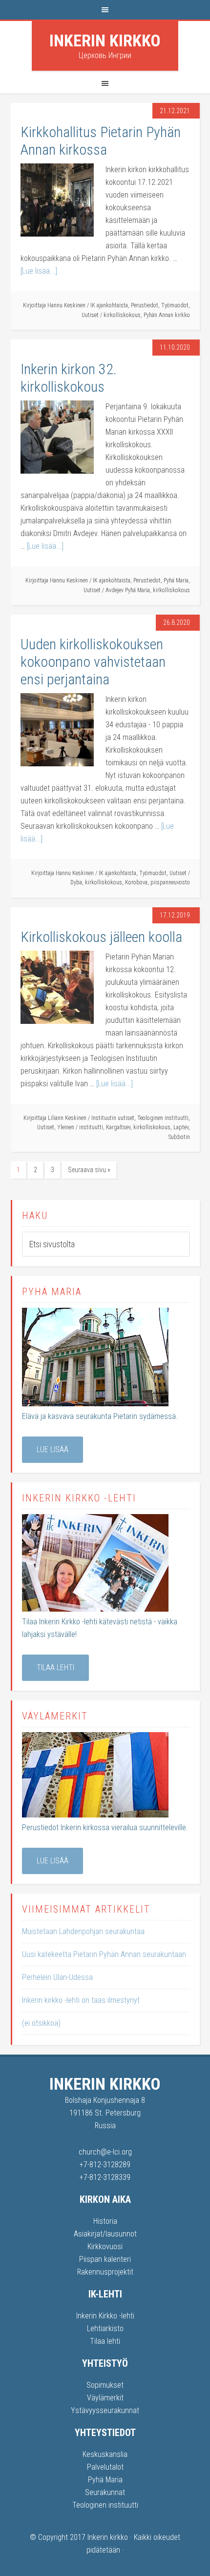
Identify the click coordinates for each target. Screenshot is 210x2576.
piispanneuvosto (170, 882)
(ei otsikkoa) (41, 2023)
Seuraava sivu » (89, 1170)
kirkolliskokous (122, 315)
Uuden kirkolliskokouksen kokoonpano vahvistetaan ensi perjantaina (93, 662)
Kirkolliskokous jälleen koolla (101, 937)
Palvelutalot (105, 2467)
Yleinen (66, 1127)
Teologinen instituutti (163, 1118)
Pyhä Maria (176, 580)
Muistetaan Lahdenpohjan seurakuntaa (83, 1931)
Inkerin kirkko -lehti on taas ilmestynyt (81, 2000)
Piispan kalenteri (105, 2259)
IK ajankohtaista (109, 305)
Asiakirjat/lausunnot (105, 2234)
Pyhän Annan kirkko (167, 315)
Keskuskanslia (105, 2454)
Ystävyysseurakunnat (105, 2410)
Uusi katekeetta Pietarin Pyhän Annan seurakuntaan (104, 1954)
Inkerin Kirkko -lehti (105, 2316)
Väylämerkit (105, 2398)
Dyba (76, 882)
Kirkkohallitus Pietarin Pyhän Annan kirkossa (101, 141)
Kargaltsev (118, 1127)
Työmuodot (175, 305)
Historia (105, 2221)
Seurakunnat (105, 2492)
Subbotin (179, 1137)
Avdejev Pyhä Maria (128, 590)
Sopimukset (105, 2385)
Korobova (136, 882)
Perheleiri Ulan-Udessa (57, 1977)
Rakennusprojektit (105, 2272)
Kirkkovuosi (105, 2247)
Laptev (181, 1127)
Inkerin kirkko (105, 40)
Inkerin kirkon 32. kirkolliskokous (69, 378)
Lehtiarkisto (105, 2328)
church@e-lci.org (105, 2152)
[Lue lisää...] (39, 271)
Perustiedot (145, 305)
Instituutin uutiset (113, 1118)
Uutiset (90, 315)
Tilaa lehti (55, 1667)
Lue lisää (52, 1449)
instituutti (91, 1127)
